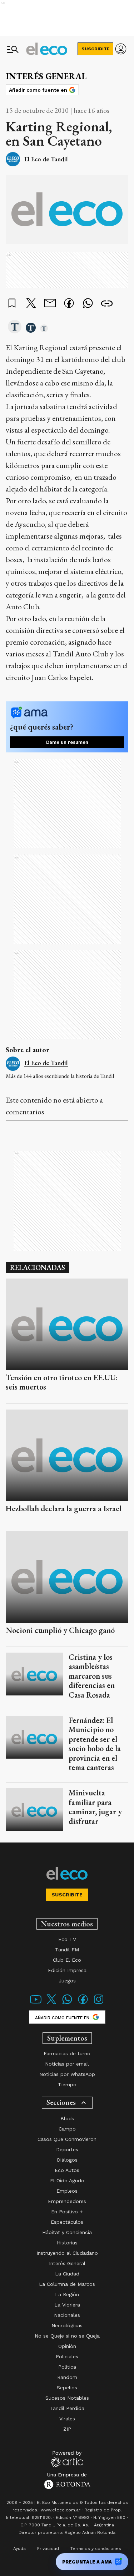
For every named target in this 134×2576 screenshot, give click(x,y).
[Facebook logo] (83, 2004)
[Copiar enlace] (107, 304)
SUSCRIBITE (96, 49)
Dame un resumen (67, 742)
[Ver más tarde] (12, 304)
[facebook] (69, 304)
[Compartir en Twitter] (31, 304)
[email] (50, 304)
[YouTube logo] (36, 2004)
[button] (15, 327)
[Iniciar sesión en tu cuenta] (121, 49)
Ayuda (19, 2549)
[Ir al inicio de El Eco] (47, 49)
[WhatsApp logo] (67, 2004)
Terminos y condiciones (96, 2549)
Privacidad (48, 2549)
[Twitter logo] (51, 2004)
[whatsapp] (88, 304)
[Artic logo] (67, 2459)
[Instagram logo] (99, 2004)
